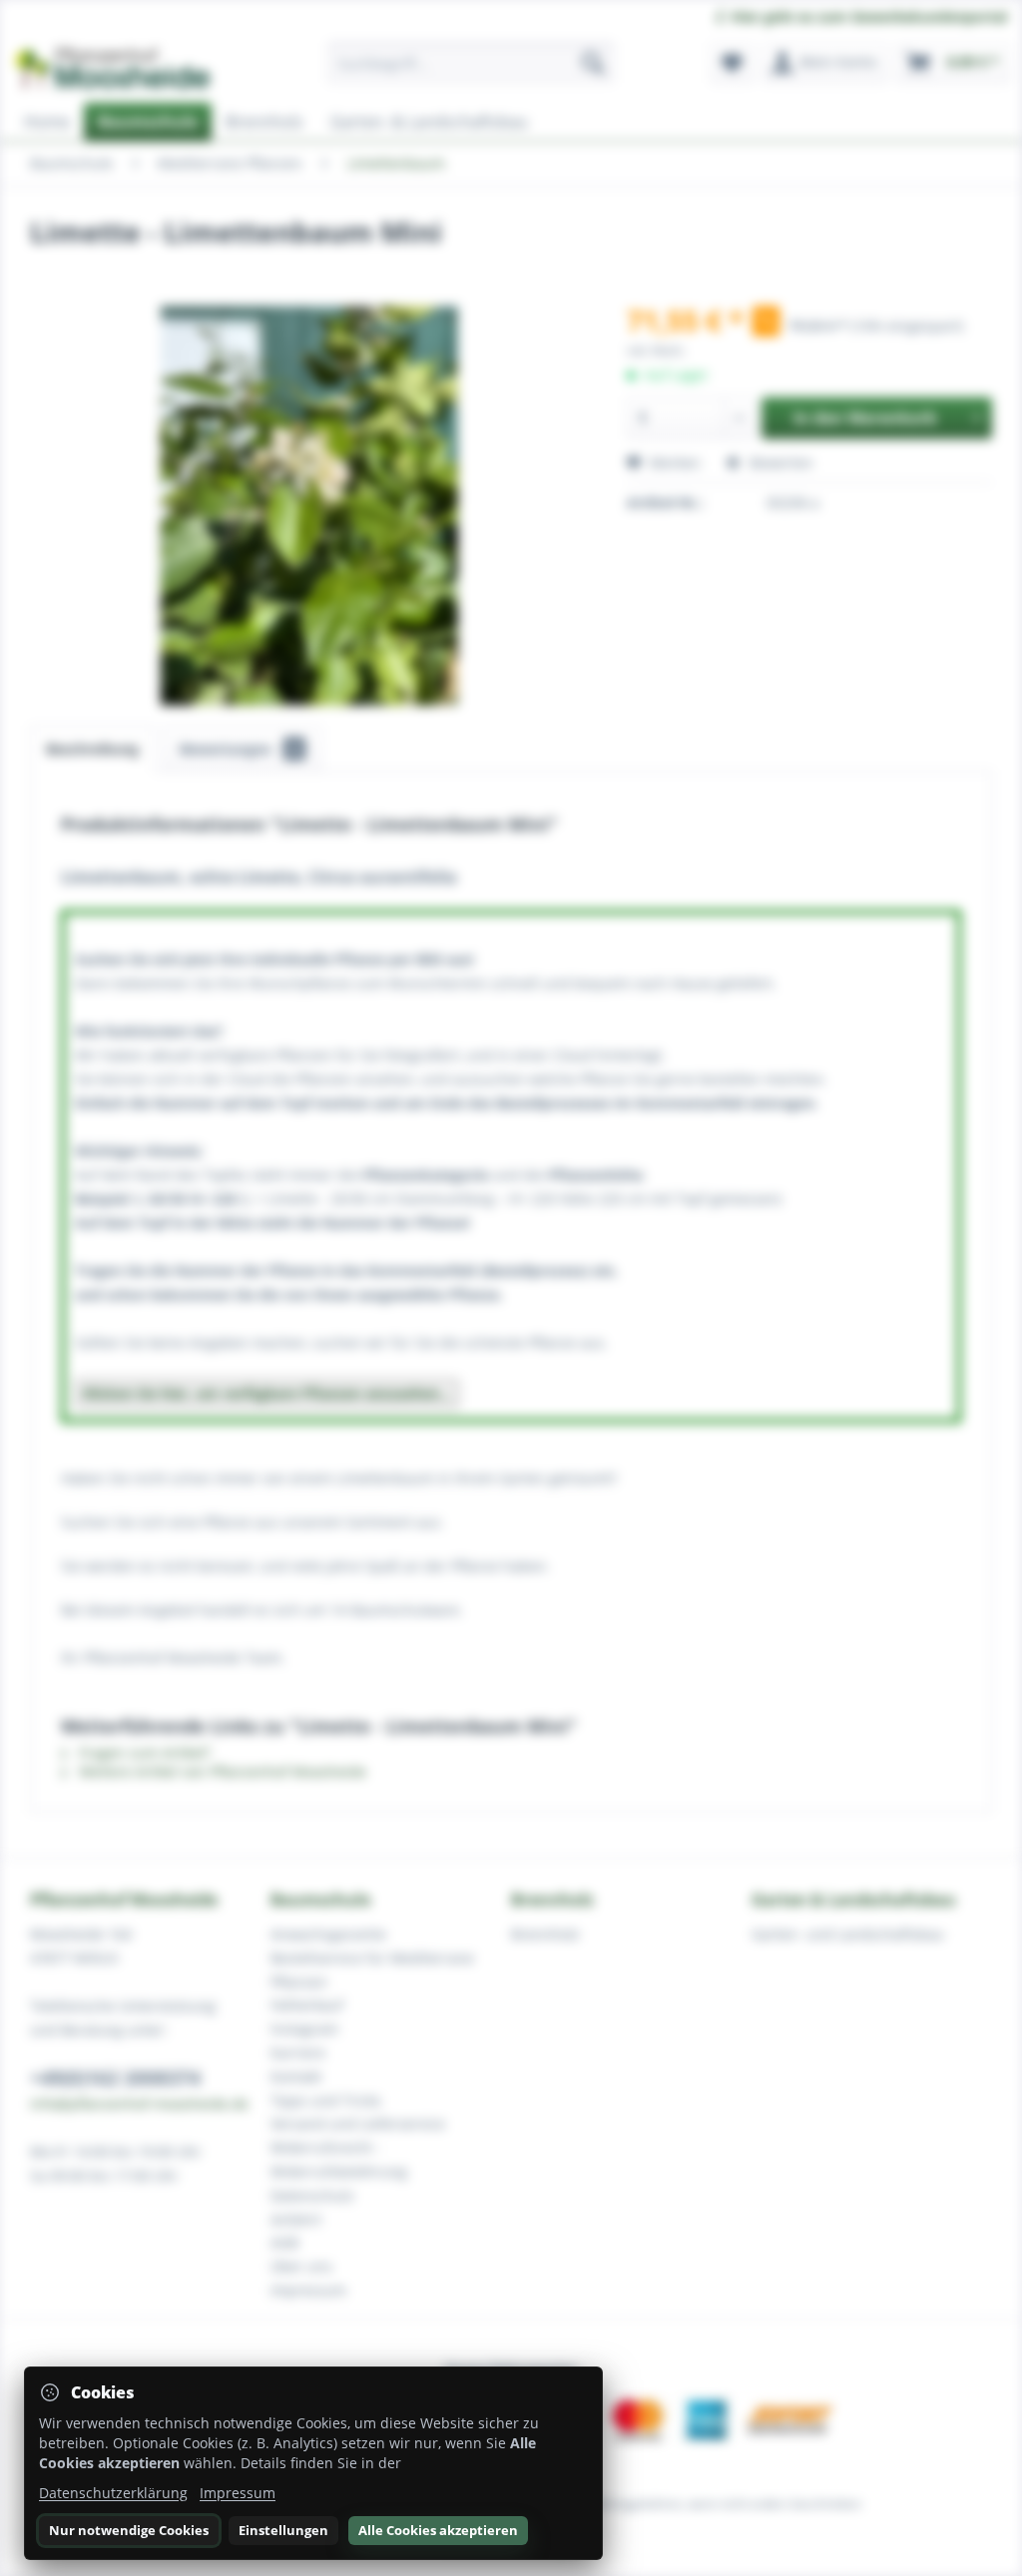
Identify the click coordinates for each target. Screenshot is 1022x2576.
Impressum (238, 2493)
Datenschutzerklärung (113, 2493)
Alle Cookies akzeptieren (438, 2530)
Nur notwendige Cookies (129, 2530)
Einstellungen (283, 2530)
